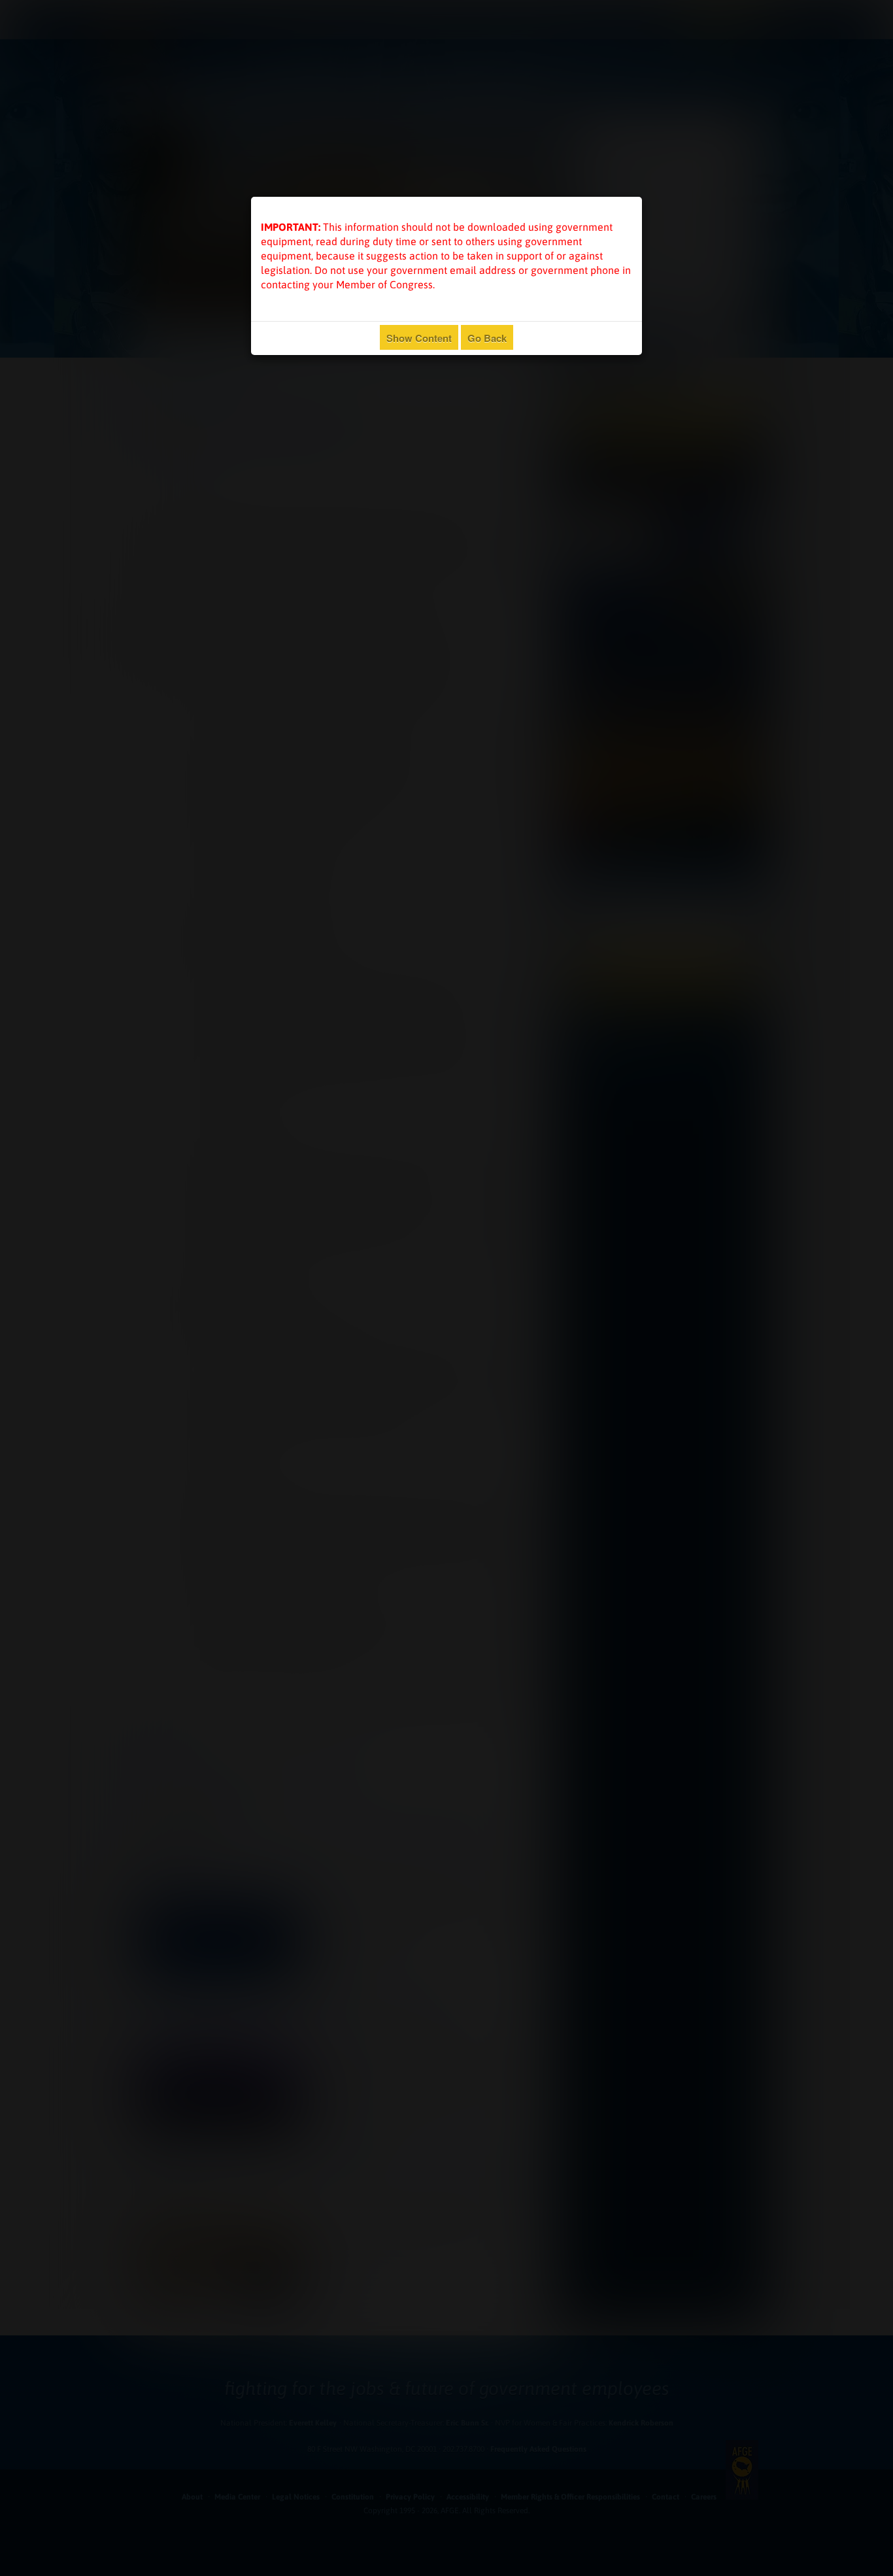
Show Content (419, 338)
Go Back (487, 338)
